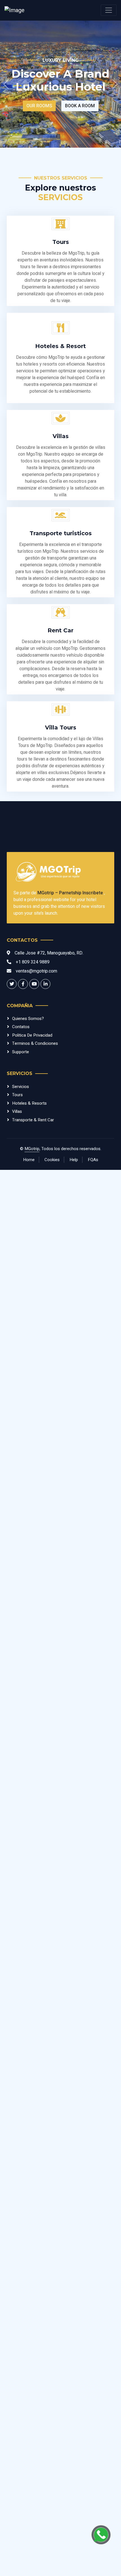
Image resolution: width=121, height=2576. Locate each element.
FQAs (93, 1160)
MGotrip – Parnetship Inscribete (71, 893)
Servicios (21, 1087)
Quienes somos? (28, 1019)
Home (29, 1160)
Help (74, 1160)
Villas (17, 1111)
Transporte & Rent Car (33, 1120)
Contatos (21, 1027)
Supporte (21, 1052)
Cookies (52, 1160)
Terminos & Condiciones (35, 1043)
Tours (17, 1095)
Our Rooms (39, 106)
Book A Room (80, 106)
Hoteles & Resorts (29, 1103)
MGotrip (32, 1149)
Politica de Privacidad (32, 1035)
